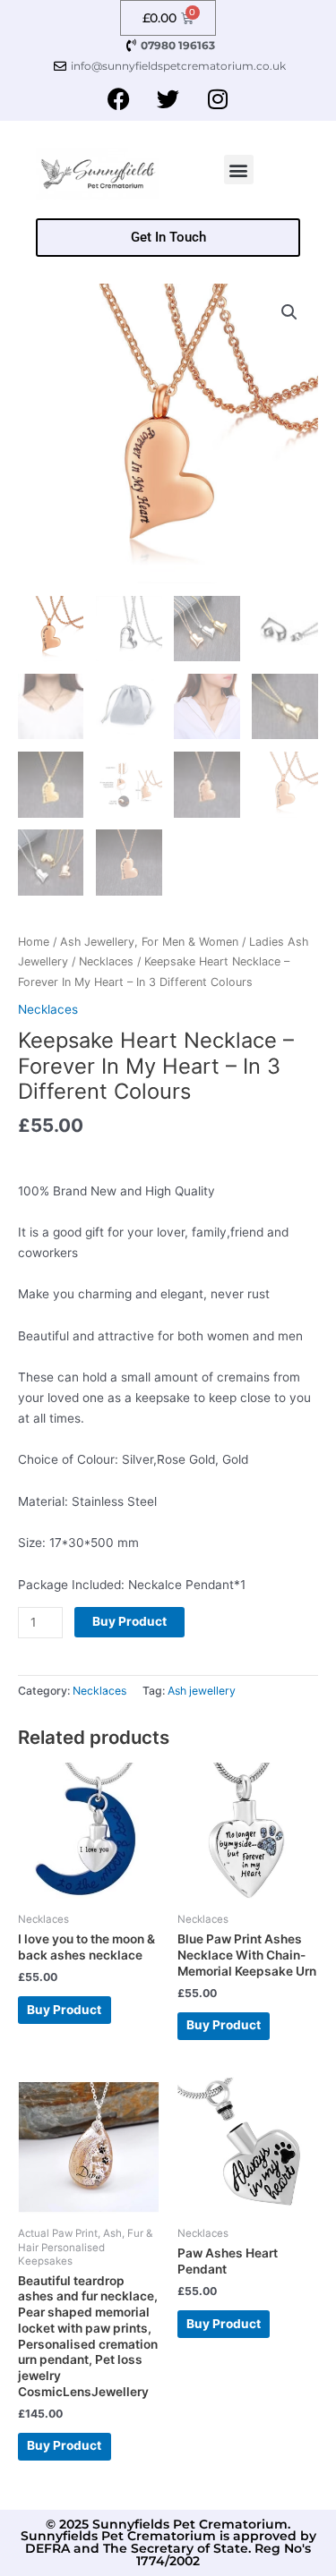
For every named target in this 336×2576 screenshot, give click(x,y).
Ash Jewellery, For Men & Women (149, 942)
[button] (239, 170)
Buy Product (129, 1621)
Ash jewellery (202, 1691)
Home (34, 942)
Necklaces (106, 961)
